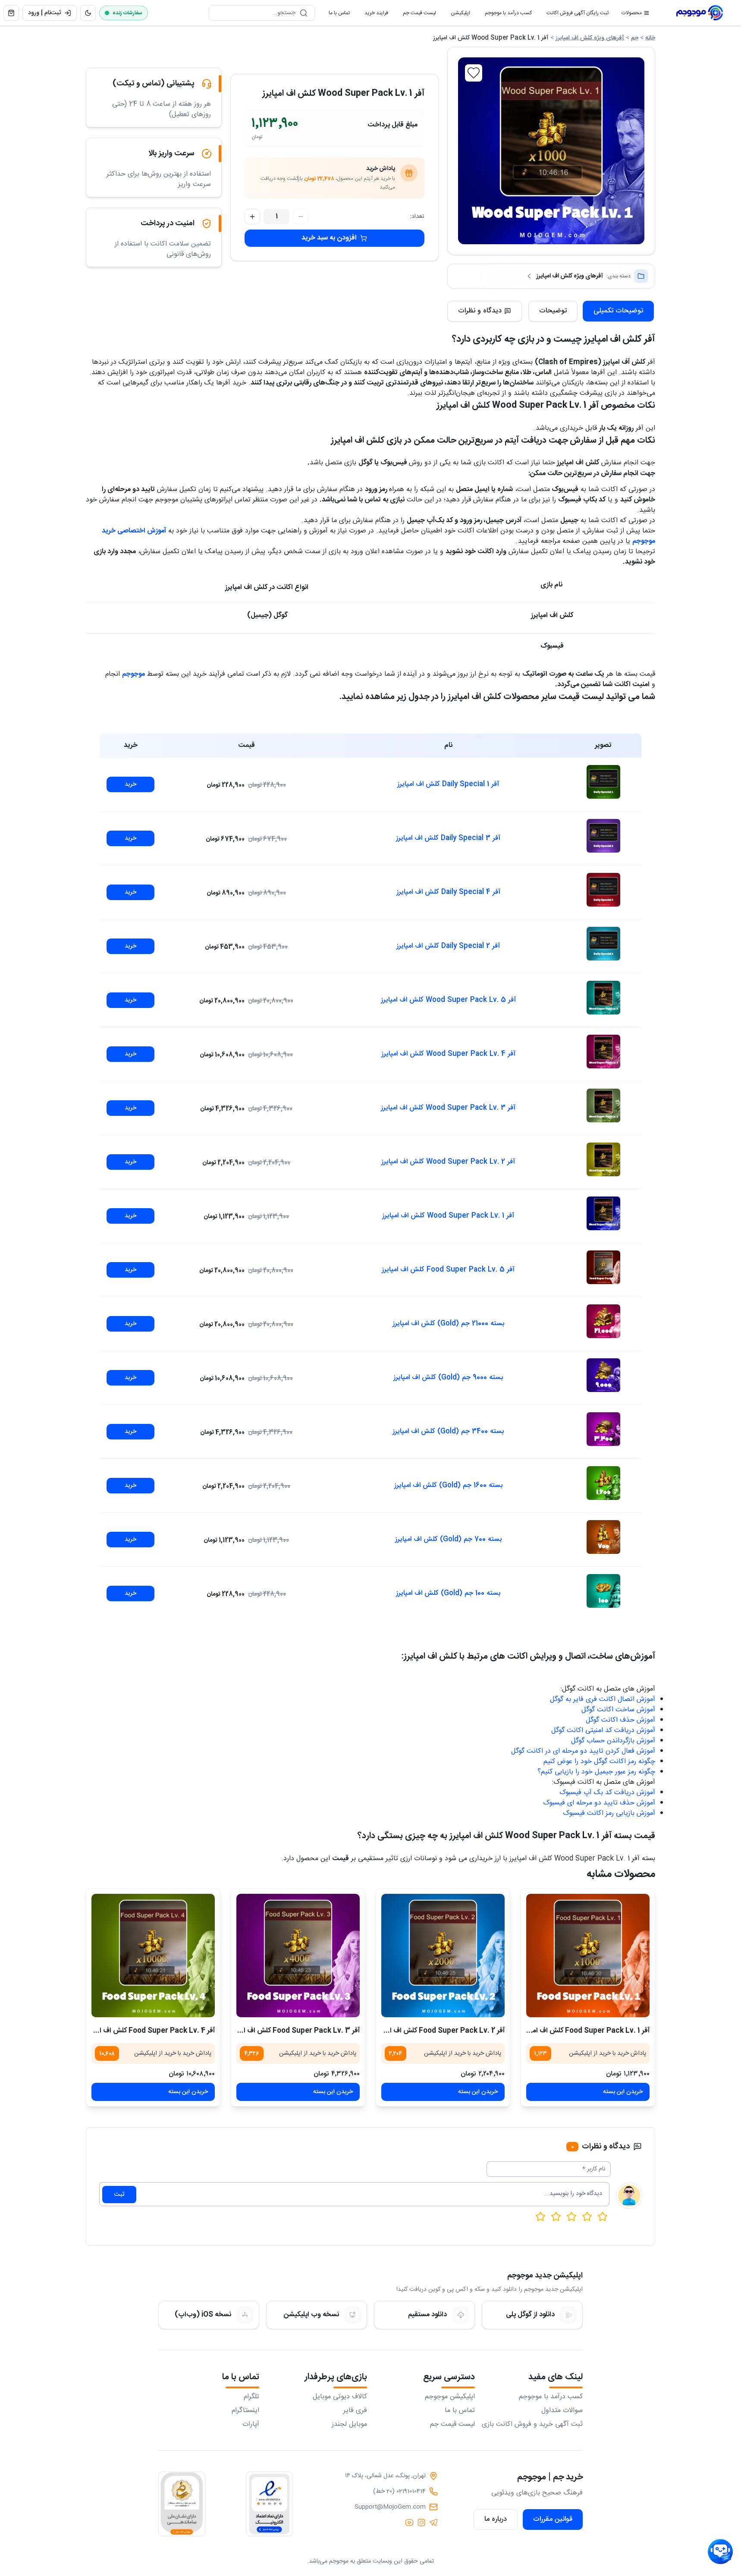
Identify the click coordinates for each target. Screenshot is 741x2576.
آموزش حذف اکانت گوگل (620, 1720)
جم (635, 38)
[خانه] (700, 13)
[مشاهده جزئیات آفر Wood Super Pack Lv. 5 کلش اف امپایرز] (603, 998)
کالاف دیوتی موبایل (340, 2397)
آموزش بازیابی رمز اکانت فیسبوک (609, 1813)
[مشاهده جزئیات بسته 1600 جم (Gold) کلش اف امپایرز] (603, 1483)
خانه (650, 38)
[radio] (540, 2217)
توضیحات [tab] (553, 311)
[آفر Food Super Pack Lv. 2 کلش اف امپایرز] (443, 1956)
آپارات (251, 2425)
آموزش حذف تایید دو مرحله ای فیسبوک (599, 1803)
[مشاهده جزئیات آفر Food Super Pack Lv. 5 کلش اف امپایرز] (603, 1267)
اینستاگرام (245, 2411)
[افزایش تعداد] (252, 217)
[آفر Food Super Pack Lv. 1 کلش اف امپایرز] (588, 1956)
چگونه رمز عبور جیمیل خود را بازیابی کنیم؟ (596, 1772)
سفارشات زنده (127, 13)
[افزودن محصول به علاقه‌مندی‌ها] (474, 73)
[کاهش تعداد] (301, 217)
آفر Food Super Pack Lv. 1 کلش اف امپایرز (585, 2031)
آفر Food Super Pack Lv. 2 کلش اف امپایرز (440, 2031)
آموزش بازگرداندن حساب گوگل (613, 1741)
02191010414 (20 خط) (399, 2491)
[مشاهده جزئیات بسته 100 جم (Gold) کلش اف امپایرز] (603, 1591)
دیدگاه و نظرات (480, 311)
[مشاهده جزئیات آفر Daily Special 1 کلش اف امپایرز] (603, 782)
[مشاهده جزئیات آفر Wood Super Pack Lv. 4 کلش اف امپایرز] (603, 1052)
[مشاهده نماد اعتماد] (269, 2504)
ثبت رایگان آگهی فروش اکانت (574, 15)
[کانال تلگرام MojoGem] (433, 2522)
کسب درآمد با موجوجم (505, 15)
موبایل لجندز (349, 2425)
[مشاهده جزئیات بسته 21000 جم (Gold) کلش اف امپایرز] (603, 1321)
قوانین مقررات (553, 2519)
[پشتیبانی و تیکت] (720, 2552)
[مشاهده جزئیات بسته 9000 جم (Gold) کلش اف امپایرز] (603, 1375)
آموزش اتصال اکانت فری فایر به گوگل (603, 1699)
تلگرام (251, 2397)
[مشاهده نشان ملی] (182, 2504)
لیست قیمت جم (416, 15)
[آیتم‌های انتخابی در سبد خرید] (11, 13)
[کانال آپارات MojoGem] (409, 2522)
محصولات (632, 13)
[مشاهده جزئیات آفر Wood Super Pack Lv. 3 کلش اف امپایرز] (603, 1105)
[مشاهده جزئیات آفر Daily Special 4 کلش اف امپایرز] (603, 890)
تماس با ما (336, 15)
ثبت (119, 2195)
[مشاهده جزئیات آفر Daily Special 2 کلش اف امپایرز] (603, 944)
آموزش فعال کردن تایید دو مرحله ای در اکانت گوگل (583, 1751)
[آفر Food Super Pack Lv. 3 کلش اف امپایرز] (298, 1956)
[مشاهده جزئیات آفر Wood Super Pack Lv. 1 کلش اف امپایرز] (603, 1213)
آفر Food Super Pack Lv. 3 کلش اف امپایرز (294, 2031)
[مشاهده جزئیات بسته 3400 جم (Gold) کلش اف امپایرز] (603, 1429)
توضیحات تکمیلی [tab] (618, 311)
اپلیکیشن (457, 15)
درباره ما (496, 2519)
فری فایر (355, 2411)
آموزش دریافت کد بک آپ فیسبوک (607, 1793)
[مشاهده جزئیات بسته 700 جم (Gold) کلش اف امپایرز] (603, 1537)
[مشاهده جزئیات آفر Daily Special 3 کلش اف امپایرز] (603, 836)
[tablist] (591, 311)
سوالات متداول (562, 2411)
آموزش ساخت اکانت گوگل (618, 1710)
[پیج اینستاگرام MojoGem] (421, 2522)
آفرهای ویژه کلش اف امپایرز (590, 38)
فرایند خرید (373, 15)
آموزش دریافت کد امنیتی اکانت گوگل (603, 1730)
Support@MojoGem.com (390, 2507)
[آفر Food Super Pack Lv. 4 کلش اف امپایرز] (153, 1956)
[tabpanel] (370, 1098)
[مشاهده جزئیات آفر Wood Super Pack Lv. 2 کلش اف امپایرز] (603, 1159)
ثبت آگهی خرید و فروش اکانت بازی (532, 2425)
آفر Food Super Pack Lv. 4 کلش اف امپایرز (150, 2031)
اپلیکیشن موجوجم (450, 2397)
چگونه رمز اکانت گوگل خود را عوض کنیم (599, 1762)
